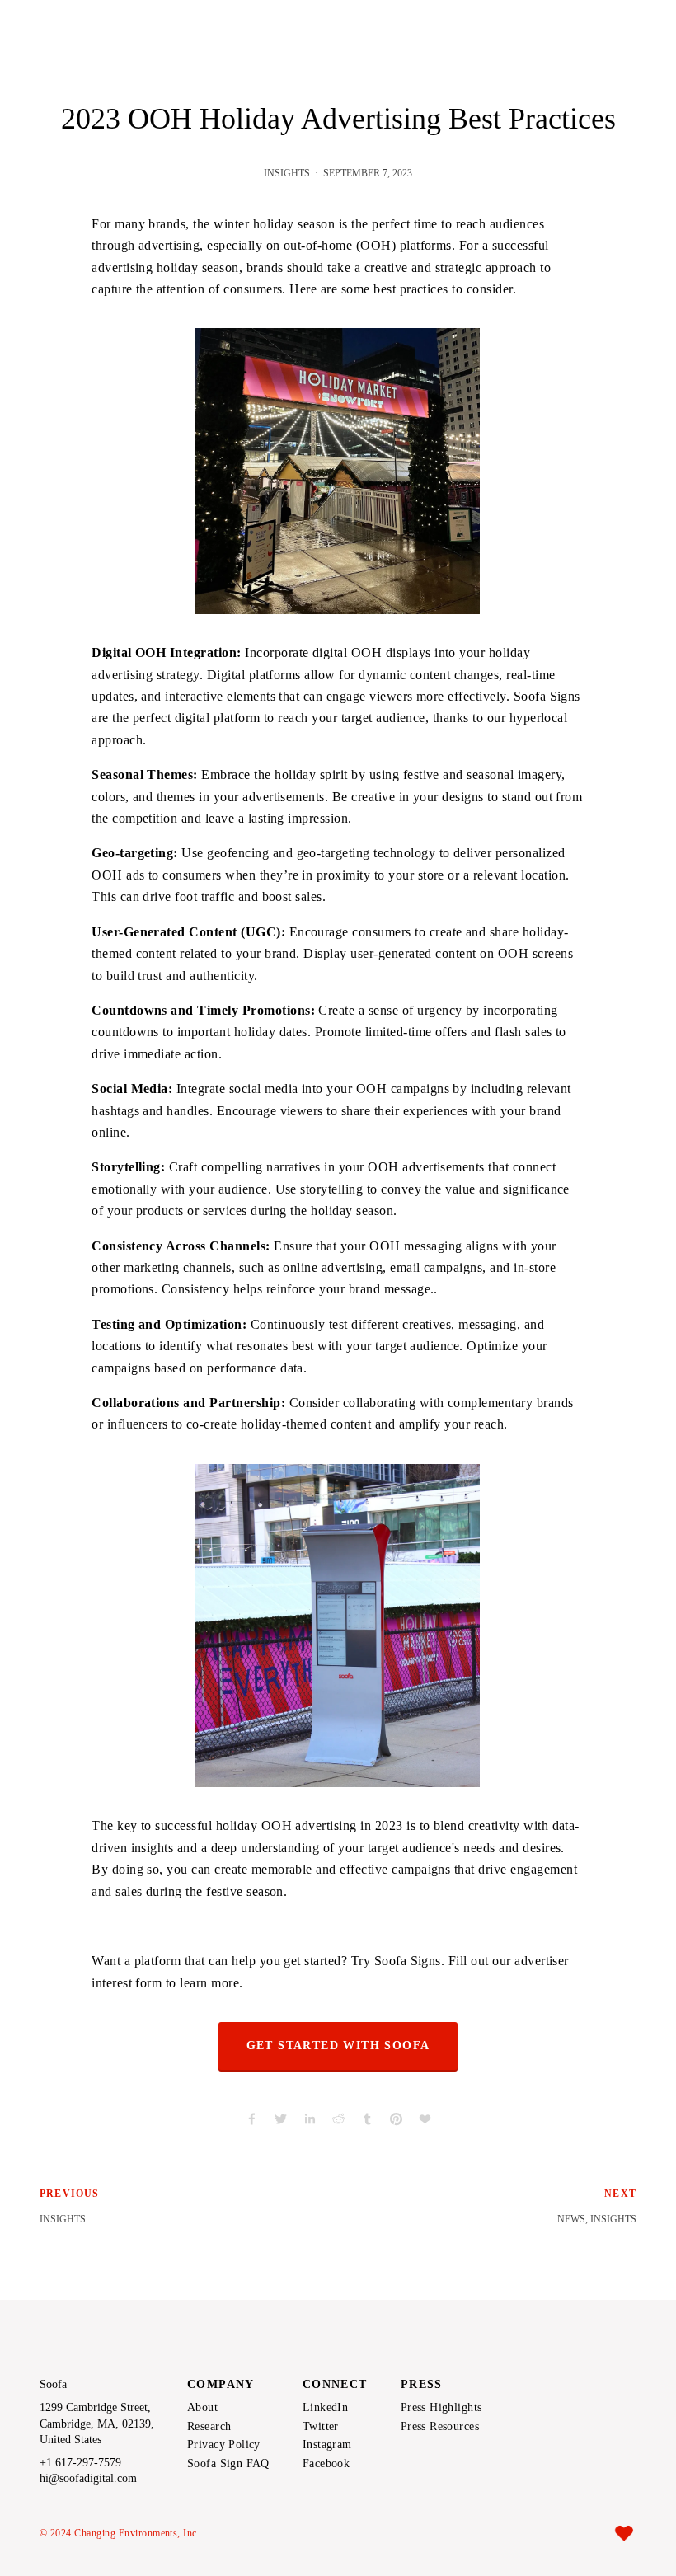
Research (209, 2427)
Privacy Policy (224, 2445)
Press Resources (440, 2427)
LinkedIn (325, 2408)
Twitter (321, 2427)
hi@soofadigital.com (88, 2479)
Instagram (327, 2445)
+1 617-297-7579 (80, 2463)
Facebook (326, 2464)
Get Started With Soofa (338, 2046)
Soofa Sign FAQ (228, 2464)
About (202, 2408)
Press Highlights (441, 2408)
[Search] (172, 18)
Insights (287, 173)
